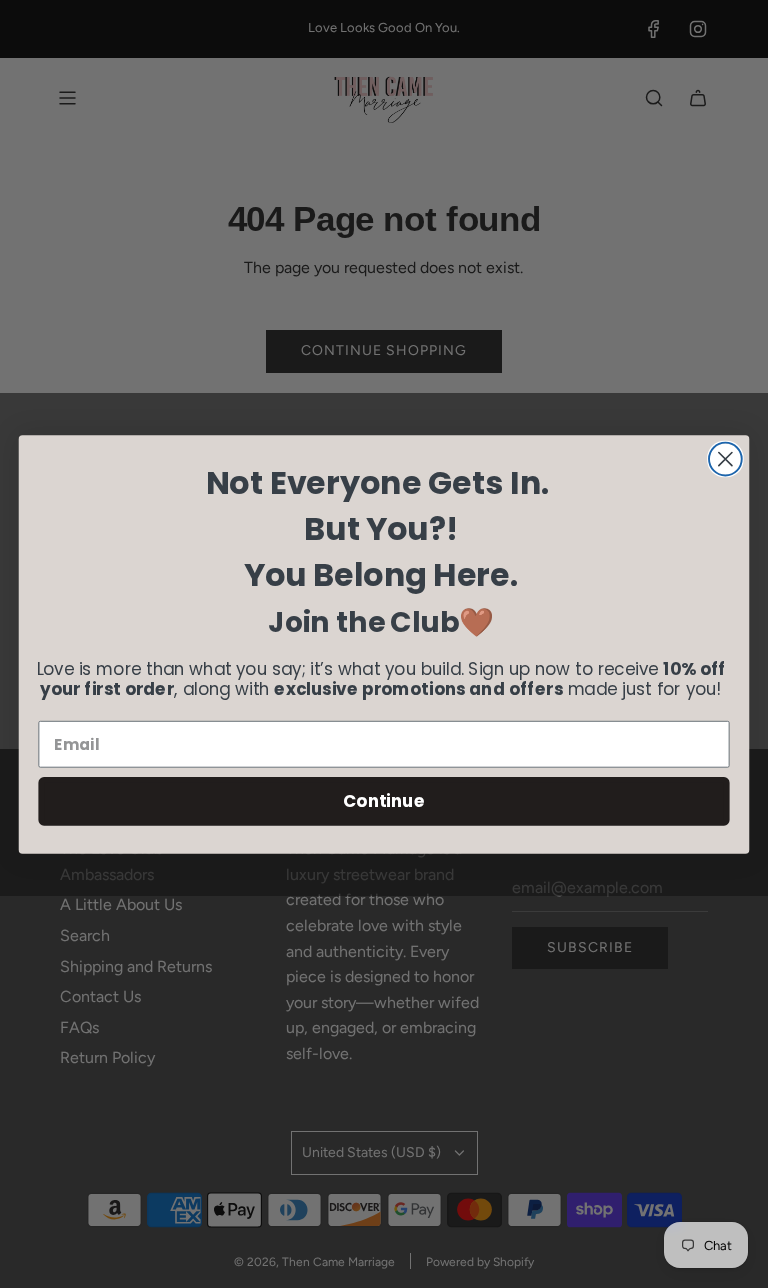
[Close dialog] (725, 458)
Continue (383, 800)
